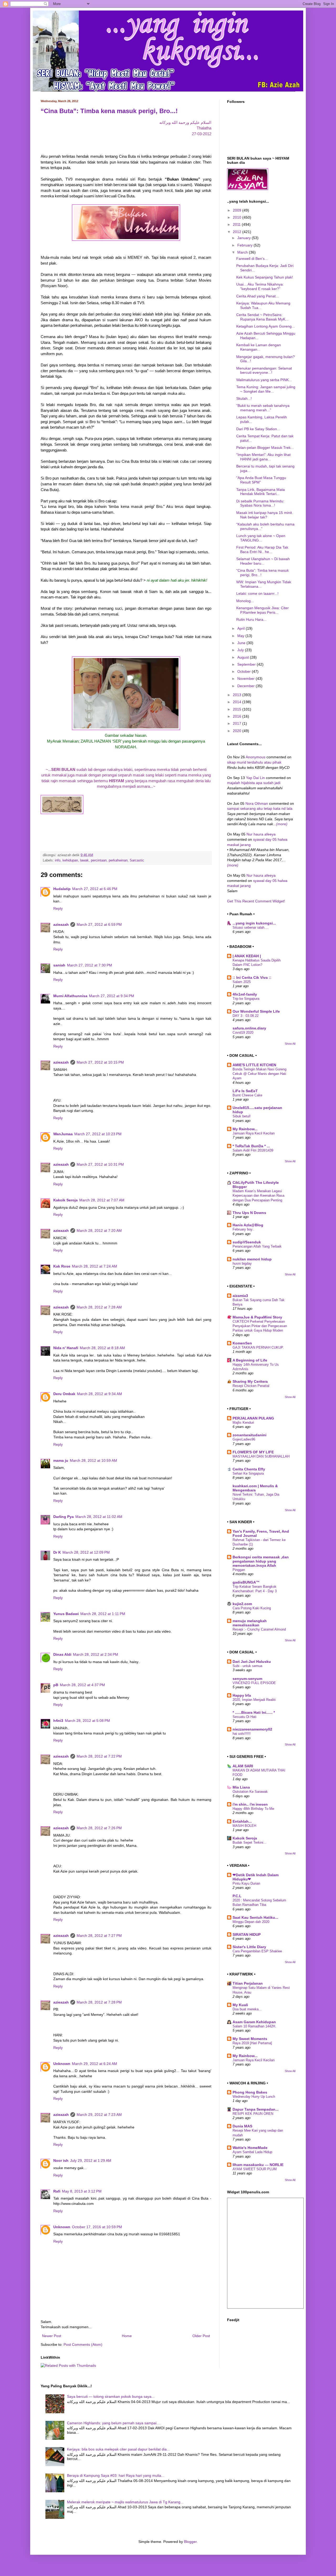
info (58, 860)
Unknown (62, 2064)
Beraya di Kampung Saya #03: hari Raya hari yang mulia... (116, 2475)
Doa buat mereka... (247, 2009)
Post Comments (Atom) (83, 2344)
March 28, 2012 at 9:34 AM (99, 1394)
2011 (237, 224)
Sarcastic (137, 860)
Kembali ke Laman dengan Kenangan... (259, 347)
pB (56, 1685)
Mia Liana (241, 1787)
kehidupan (70, 860)
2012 (238, 232)
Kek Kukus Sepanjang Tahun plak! (265, 277)
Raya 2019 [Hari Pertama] (252, 2043)
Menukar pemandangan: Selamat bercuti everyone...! (264, 370)
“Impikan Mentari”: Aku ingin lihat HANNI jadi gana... (263, 457)
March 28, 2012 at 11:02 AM (99, 1517)
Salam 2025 (242, 982)
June (242, 643)
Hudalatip (62, 889)
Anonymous (256, 757)
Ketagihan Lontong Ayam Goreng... (266, 326)
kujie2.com (242, 1604)
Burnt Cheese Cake (247, 1095)
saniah (59, 965)
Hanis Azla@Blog (248, 1225)
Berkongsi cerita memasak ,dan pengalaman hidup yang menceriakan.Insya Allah (261, 1561)
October (245, 671)
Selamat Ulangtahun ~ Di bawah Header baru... (263, 561)
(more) (282, 824)
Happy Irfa (242, 1695)
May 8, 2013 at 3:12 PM (82, 2191)
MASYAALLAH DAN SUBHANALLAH (261, 1456)
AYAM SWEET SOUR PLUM (255, 2169)
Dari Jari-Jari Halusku (252, 1662)
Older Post (201, 2336)
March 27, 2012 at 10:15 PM (100, 1062)
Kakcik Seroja (65, 1200)
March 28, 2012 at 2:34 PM (96, 1654)
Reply (58, 908)
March (243, 252)
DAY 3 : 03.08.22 (246, 1016)
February (245, 245)
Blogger (190, 2542)
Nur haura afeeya (261, 834)
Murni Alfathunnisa (70, 996)
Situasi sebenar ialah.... (251, 927)
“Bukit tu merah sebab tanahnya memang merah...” (263, 408)
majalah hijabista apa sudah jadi (254, 783)
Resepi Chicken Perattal (251, 1386)
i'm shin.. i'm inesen (250, 1804)
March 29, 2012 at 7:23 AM (99, 2115)
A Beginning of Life (250, 1360)
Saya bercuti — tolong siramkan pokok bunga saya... (111, 2396)
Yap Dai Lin (256, 778)
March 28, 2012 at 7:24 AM (94, 1266)
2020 (238, 731)
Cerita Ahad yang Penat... (258, 296)
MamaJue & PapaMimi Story (257, 1317)
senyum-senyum (247, 1679)
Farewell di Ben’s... (252, 259)
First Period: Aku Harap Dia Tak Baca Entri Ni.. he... (262, 550)
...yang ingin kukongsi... (254, 923)
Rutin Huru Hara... (251, 619)
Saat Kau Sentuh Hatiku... (255, 1917)
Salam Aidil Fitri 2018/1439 (253, 1150)
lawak (84, 860)
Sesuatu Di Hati (245, 1717)
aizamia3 (240, 1296)
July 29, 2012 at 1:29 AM (91, 2160)
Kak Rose (62, 1266)
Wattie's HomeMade (250, 2148)
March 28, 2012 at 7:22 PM (99, 1756)
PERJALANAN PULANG (253, 1418)
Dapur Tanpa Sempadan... (256, 2109)
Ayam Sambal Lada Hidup (252, 2152)
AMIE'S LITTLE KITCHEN (254, 1065)
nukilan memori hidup (252, 1259)
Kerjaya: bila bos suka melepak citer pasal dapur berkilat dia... (118, 2449)
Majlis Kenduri (243, 1423)
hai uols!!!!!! (242, 1734)
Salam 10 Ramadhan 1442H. (254, 2026)
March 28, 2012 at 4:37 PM (82, 1685)
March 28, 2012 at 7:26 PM (99, 1828)
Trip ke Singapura (246, 999)
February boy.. (243, 1229)
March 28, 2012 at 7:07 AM (102, 1200)
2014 (238, 702)
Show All (290, 1044)
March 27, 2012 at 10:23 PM (98, 1134)
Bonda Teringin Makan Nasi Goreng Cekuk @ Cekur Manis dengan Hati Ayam (259, 1074)
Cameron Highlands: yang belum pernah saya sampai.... (114, 2423)
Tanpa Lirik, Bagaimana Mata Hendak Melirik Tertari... (261, 492)
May (241, 636)
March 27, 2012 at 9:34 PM (112, 996)
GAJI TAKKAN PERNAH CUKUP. (258, 1347)
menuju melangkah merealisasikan (250, 1623)
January (245, 238)
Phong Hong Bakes (250, 2092)
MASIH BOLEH (244, 1826)
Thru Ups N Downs (249, 1213)
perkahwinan (118, 860)
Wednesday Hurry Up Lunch (254, 2097)
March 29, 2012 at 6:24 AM (94, 2064)
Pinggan (239, 1570)
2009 (238, 210)
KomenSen (242, 1343)
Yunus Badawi (66, 1614)
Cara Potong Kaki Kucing (252, 1608)
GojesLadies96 (244, 1439)
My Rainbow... (245, 1129)
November (246, 679)
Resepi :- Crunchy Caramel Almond (259, 1629)
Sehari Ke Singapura (248, 1473)
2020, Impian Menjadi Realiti (254, 1700)
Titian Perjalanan (248, 1983)
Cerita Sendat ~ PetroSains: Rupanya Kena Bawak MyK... (262, 317)
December (246, 686)
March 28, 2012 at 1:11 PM (103, 1614)
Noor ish (61, 2160)
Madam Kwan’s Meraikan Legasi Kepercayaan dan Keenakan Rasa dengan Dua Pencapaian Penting (258, 1196)
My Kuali (240, 2005)
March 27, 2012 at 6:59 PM (99, 924)
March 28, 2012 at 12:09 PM (86, 1552)
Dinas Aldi (62, 1654)
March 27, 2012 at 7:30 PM (90, 965)
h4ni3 (58, 1721)
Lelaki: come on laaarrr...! (257, 593)
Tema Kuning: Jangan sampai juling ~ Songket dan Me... (266, 389)
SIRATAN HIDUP (247, 1934)
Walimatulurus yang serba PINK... (264, 380)
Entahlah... (242, 1821)
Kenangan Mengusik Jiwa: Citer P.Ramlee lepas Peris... (262, 610)
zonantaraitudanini (250, 1435)
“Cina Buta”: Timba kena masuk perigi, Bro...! (109, 111)
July (241, 650)
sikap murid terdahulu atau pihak (254, 762)
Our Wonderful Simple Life (256, 1011)
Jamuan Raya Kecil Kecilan (254, 1133)
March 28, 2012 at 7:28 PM (99, 2002)
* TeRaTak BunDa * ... (251, 1146)
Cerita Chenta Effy (249, 1469)
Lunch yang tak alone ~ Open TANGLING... (261, 538)
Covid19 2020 (243, 1032)
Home (127, 2336)
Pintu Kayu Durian (246, 1883)
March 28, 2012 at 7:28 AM (99, 1307)
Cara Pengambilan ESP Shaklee (257, 1951)
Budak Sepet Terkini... (250, 1842)
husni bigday (242, 1263)
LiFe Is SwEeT (245, 1091)
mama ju (61, 1460)
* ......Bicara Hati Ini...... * (254, 1712)
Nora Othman (257, 803)
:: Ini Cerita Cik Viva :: (252, 977)
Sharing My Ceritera (250, 1381)
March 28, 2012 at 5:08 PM (87, 1721)
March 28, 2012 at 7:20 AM (99, 1231)
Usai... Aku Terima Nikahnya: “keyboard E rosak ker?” (260, 286)
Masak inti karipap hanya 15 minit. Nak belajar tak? (265, 515)
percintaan (99, 860)
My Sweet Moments (250, 2039)
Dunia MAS (242, 2126)
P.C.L (237, 1896)
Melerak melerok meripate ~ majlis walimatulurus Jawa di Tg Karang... (125, 2502)
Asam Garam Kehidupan (254, 2022)
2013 (238, 695)
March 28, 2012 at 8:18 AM (102, 1348)
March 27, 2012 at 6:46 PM (95, 889)
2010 (238, 217)
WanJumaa (63, 1134)
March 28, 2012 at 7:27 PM (99, 1936)
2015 (238, 709)
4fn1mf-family (245, 994)
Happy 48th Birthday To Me (253, 1809)
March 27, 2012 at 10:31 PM (100, 1164)
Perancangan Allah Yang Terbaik (257, 1246)
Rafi (57, 2191)
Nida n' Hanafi (66, 1348)
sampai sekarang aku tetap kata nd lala (260, 808)
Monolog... (245, 601)
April (241, 628)
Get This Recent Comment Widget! (256, 901)
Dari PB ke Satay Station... (258, 429)
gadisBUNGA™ (246, 1582)
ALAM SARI (243, 1766)
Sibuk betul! (242, 1116)
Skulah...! (244, 398)
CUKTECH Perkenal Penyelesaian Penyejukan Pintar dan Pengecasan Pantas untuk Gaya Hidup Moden (260, 1326)
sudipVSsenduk (247, 1242)
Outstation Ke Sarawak (250, 1792)
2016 (238, 716)
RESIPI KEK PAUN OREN (253, 2114)
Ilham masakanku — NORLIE (258, 2165)
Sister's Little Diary (249, 1947)
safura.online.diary (249, 1028)
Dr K (57, 1552)
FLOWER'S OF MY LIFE (253, 1452)
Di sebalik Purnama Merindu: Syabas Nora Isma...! (260, 503)
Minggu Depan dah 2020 (251, 1922)
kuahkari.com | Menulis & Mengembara (255, 1488)
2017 (238, 723)
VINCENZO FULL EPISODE (254, 1683)
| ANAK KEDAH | (247, 956)
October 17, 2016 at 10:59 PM (97, 2227)
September (247, 664)
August (244, 657)
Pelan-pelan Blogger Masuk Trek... (265, 448)
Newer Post (52, 2336)
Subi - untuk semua (247, 1666)
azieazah (61, 924)
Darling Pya (64, 1517)
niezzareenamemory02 (252, 1729)
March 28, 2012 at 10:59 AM (93, 1460)
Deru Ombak (64, 1394)
